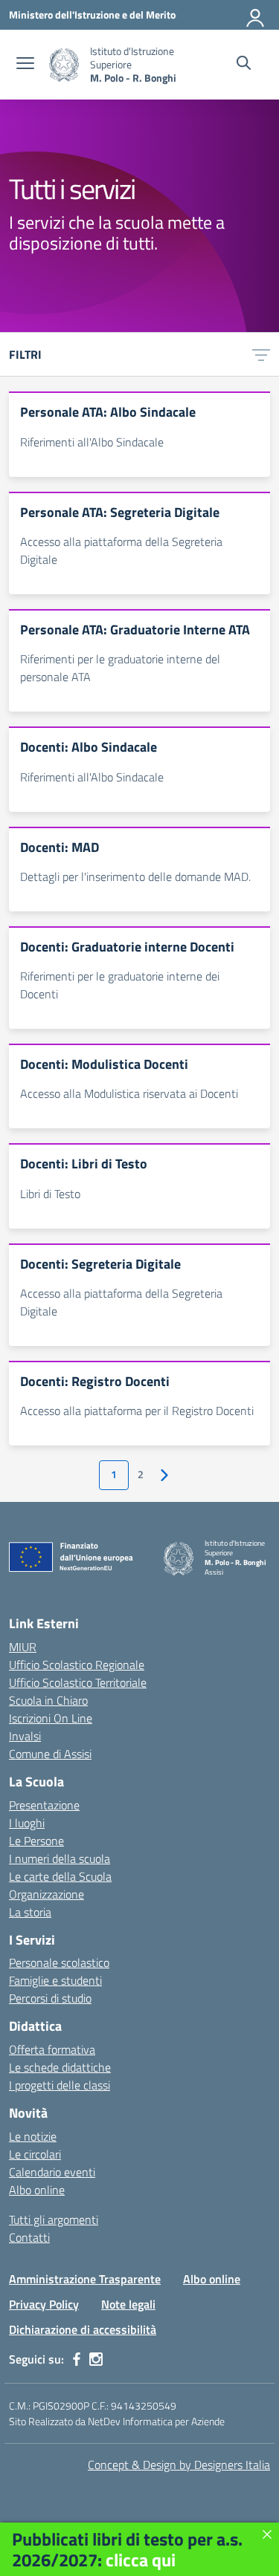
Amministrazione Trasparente (85, 2279)
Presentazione (44, 1805)
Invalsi (25, 1736)
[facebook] (77, 2359)
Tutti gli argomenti (54, 2219)
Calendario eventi (52, 2172)
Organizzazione (46, 1894)
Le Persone (36, 1841)
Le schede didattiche (60, 2067)
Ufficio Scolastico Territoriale (78, 1682)
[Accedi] (256, 15)
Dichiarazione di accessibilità (83, 2329)
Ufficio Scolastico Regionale (77, 1665)
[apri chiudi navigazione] (25, 65)
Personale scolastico (59, 1962)
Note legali (128, 2304)
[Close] (267, 2534)
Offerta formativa (52, 2049)
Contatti (29, 2237)
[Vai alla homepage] (64, 65)
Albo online (37, 2190)
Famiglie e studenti (55, 1980)
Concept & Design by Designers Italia (179, 2465)
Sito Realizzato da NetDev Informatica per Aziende (117, 2421)
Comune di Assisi (50, 1754)
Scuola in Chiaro (48, 1700)
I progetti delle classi (60, 2085)
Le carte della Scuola (60, 1876)
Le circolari (35, 2154)
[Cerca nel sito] (244, 65)
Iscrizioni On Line (51, 1718)
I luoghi (27, 1823)
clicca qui (141, 2560)
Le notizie (33, 2136)
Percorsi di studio (50, 1998)
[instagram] (96, 2359)
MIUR (23, 1647)
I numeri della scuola (60, 1858)
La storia (30, 1912)
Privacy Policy (44, 2304)
